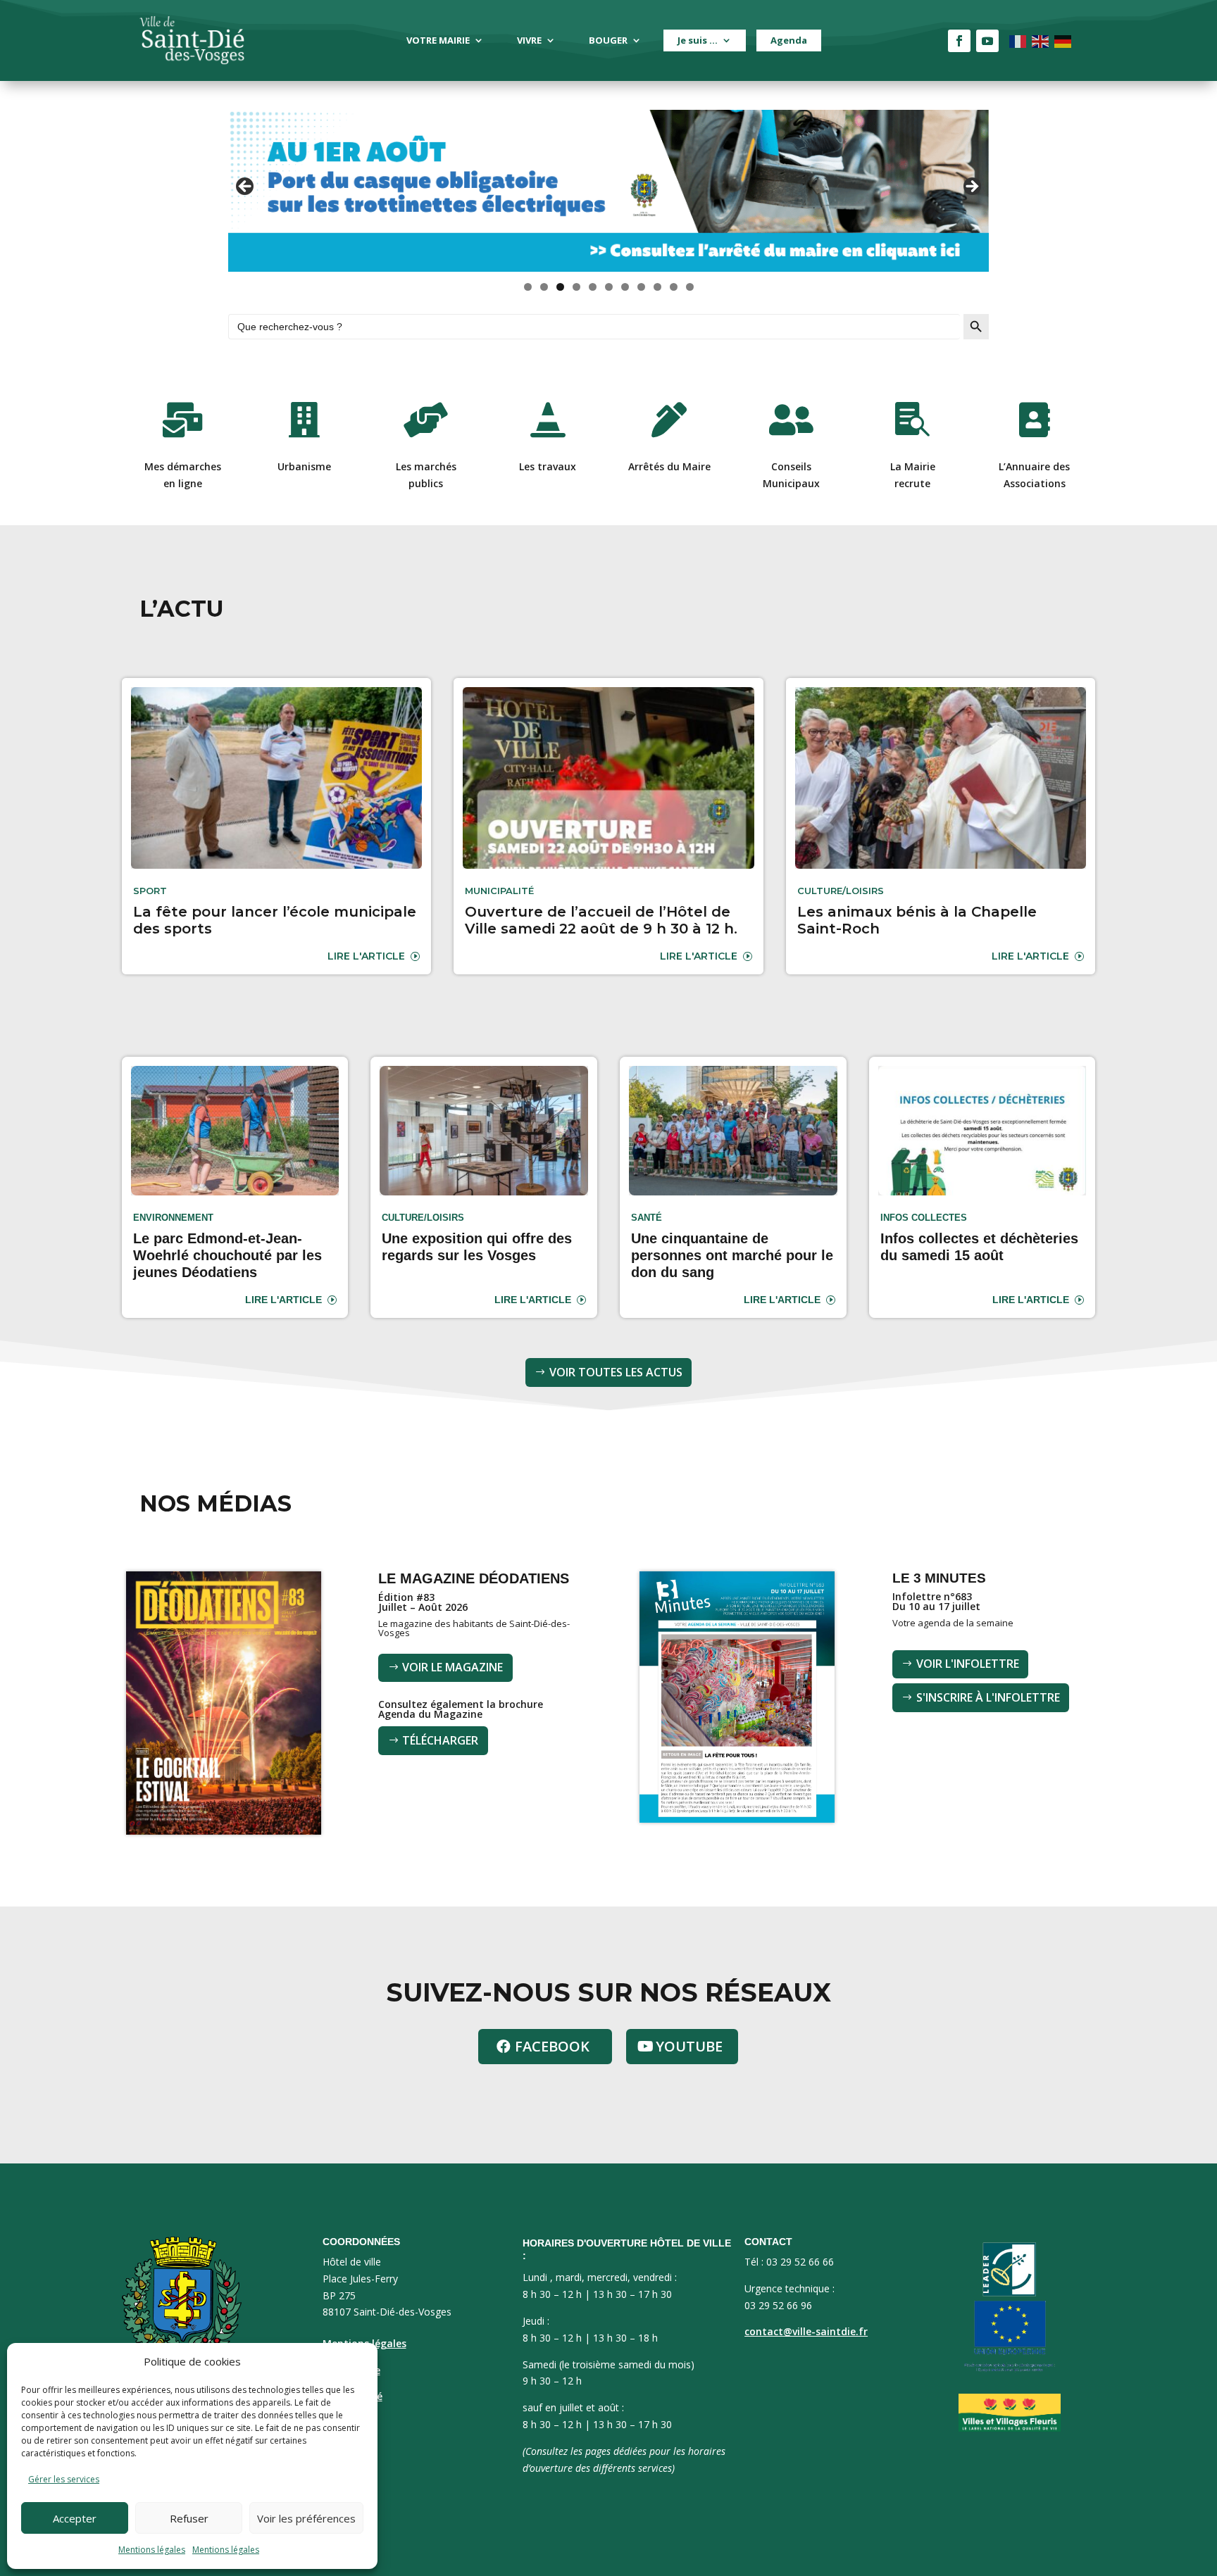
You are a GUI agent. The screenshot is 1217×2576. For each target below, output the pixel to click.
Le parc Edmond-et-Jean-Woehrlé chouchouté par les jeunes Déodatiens (227, 1255)
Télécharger (440, 1740)
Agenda (789, 40)
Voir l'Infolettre (968, 1664)
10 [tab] (674, 287)
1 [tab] (528, 287)
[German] (1063, 40)
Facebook (552, 2046)
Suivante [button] (971, 187)
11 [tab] (690, 287)
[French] (1018, 40)
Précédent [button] (246, 187)
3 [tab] (560, 287)
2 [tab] (544, 287)
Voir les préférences (306, 2518)
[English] (1041, 40)
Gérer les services (64, 2479)
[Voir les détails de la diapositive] (608, 191)
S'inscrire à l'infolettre (988, 1697)
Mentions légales (152, 2550)
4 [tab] (576, 287)
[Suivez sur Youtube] (987, 41)
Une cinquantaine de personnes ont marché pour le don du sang (732, 1255)
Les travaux (548, 466)
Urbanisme (304, 466)
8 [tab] (641, 287)
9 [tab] (657, 287)
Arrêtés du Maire (669, 466)
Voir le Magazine (453, 1667)
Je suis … (698, 40)
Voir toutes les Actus (616, 1372)
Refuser (189, 2518)
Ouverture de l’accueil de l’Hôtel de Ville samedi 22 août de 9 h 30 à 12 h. (601, 920)
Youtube (689, 2046)
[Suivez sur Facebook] (959, 41)
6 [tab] (609, 287)
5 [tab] (593, 287)
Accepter (75, 2518)
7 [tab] (625, 287)
